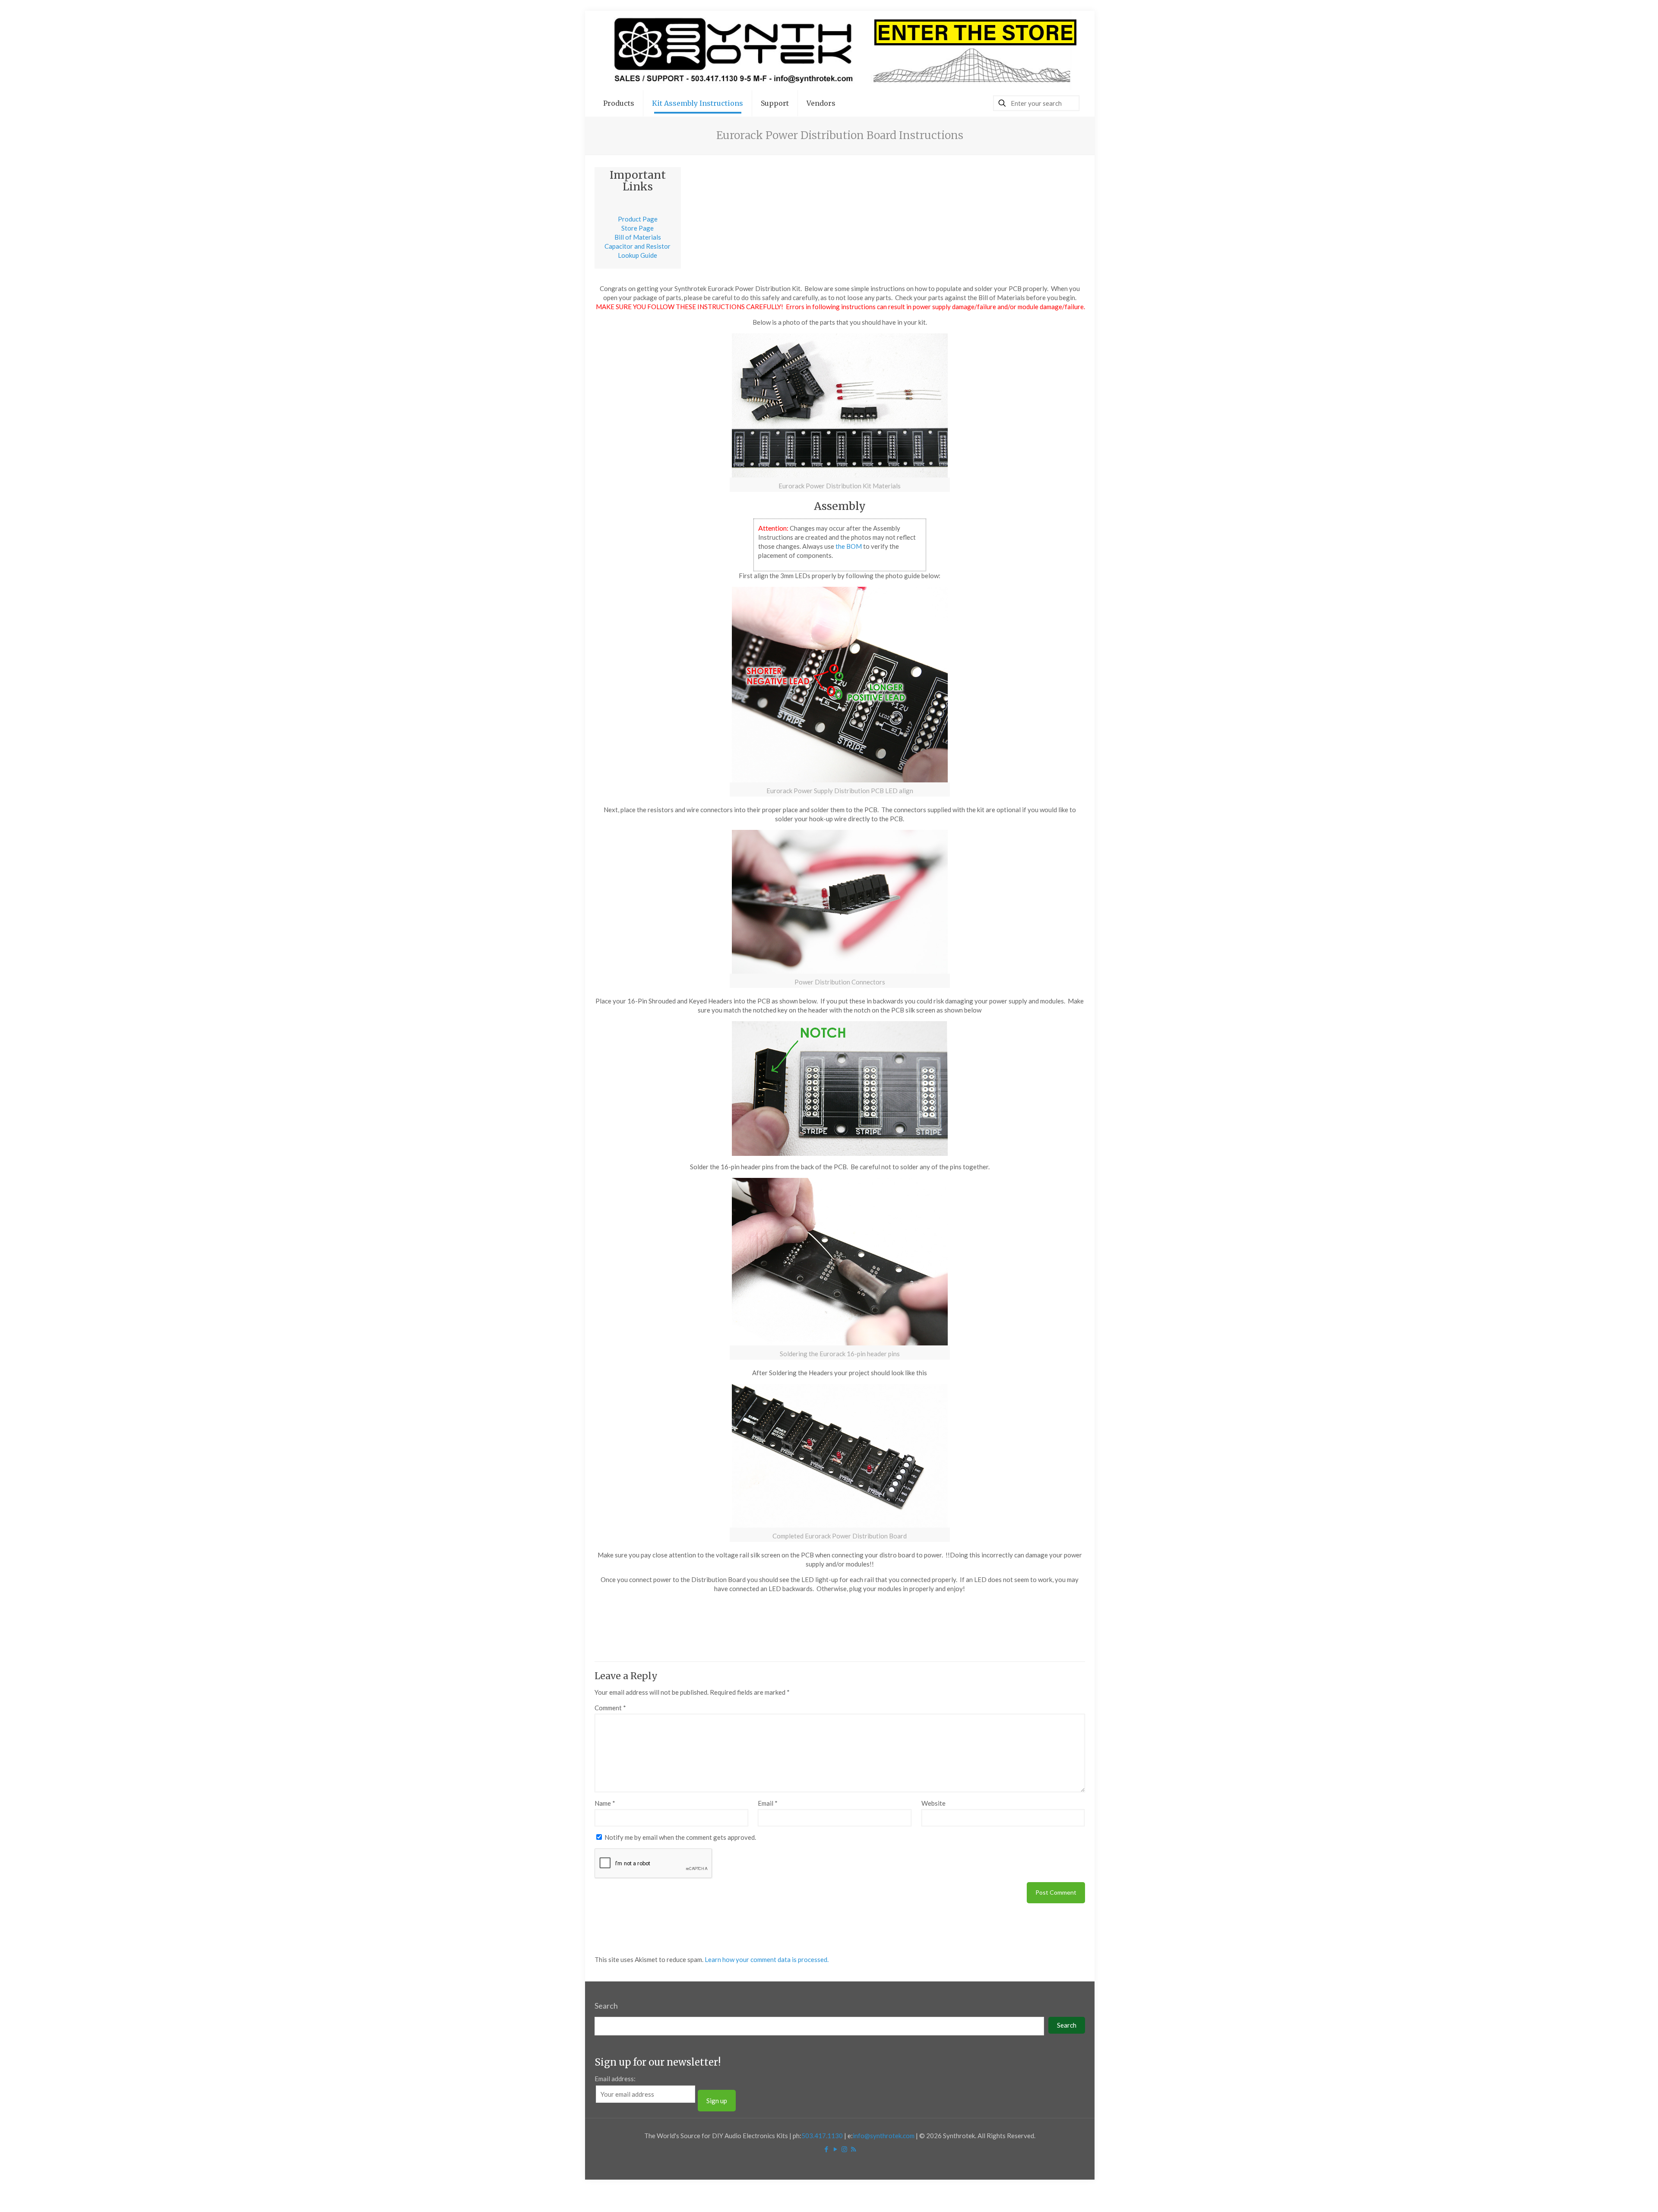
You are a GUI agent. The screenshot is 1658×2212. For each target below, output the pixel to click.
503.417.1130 (822, 2136)
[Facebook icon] (826, 2149)
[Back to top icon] (1617, 2194)
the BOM (849, 546)
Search (606, 2006)
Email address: (615, 2079)
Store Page (638, 228)
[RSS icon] (853, 2149)
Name (605, 1803)
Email (768, 1803)
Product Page (638, 219)
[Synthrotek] (840, 51)
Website (933, 1803)
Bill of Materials (638, 237)
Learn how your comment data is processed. (767, 1959)
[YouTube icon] (835, 2149)
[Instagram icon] (844, 2149)
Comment (610, 1708)
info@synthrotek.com (884, 2136)
